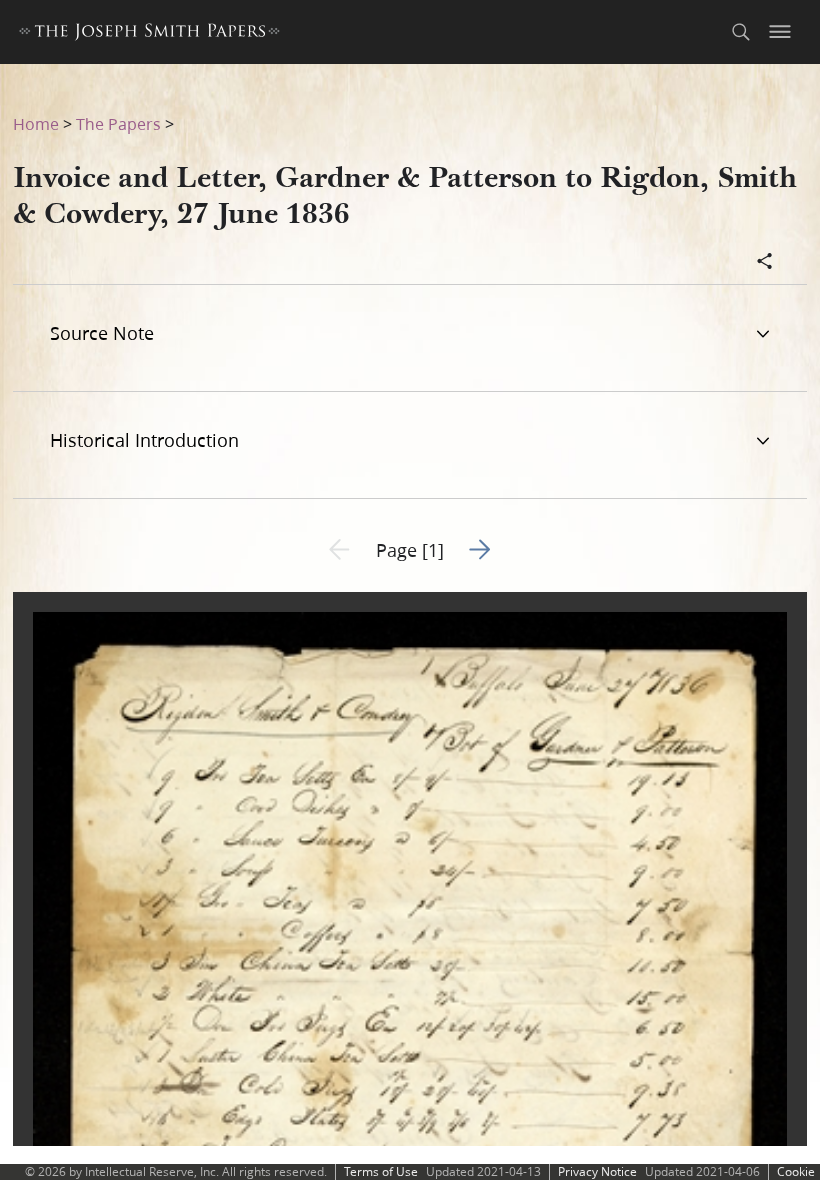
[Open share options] (765, 263)
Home (36, 123)
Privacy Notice (597, 1171)
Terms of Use (381, 1171)
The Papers (118, 123)
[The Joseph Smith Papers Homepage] (149, 34)
